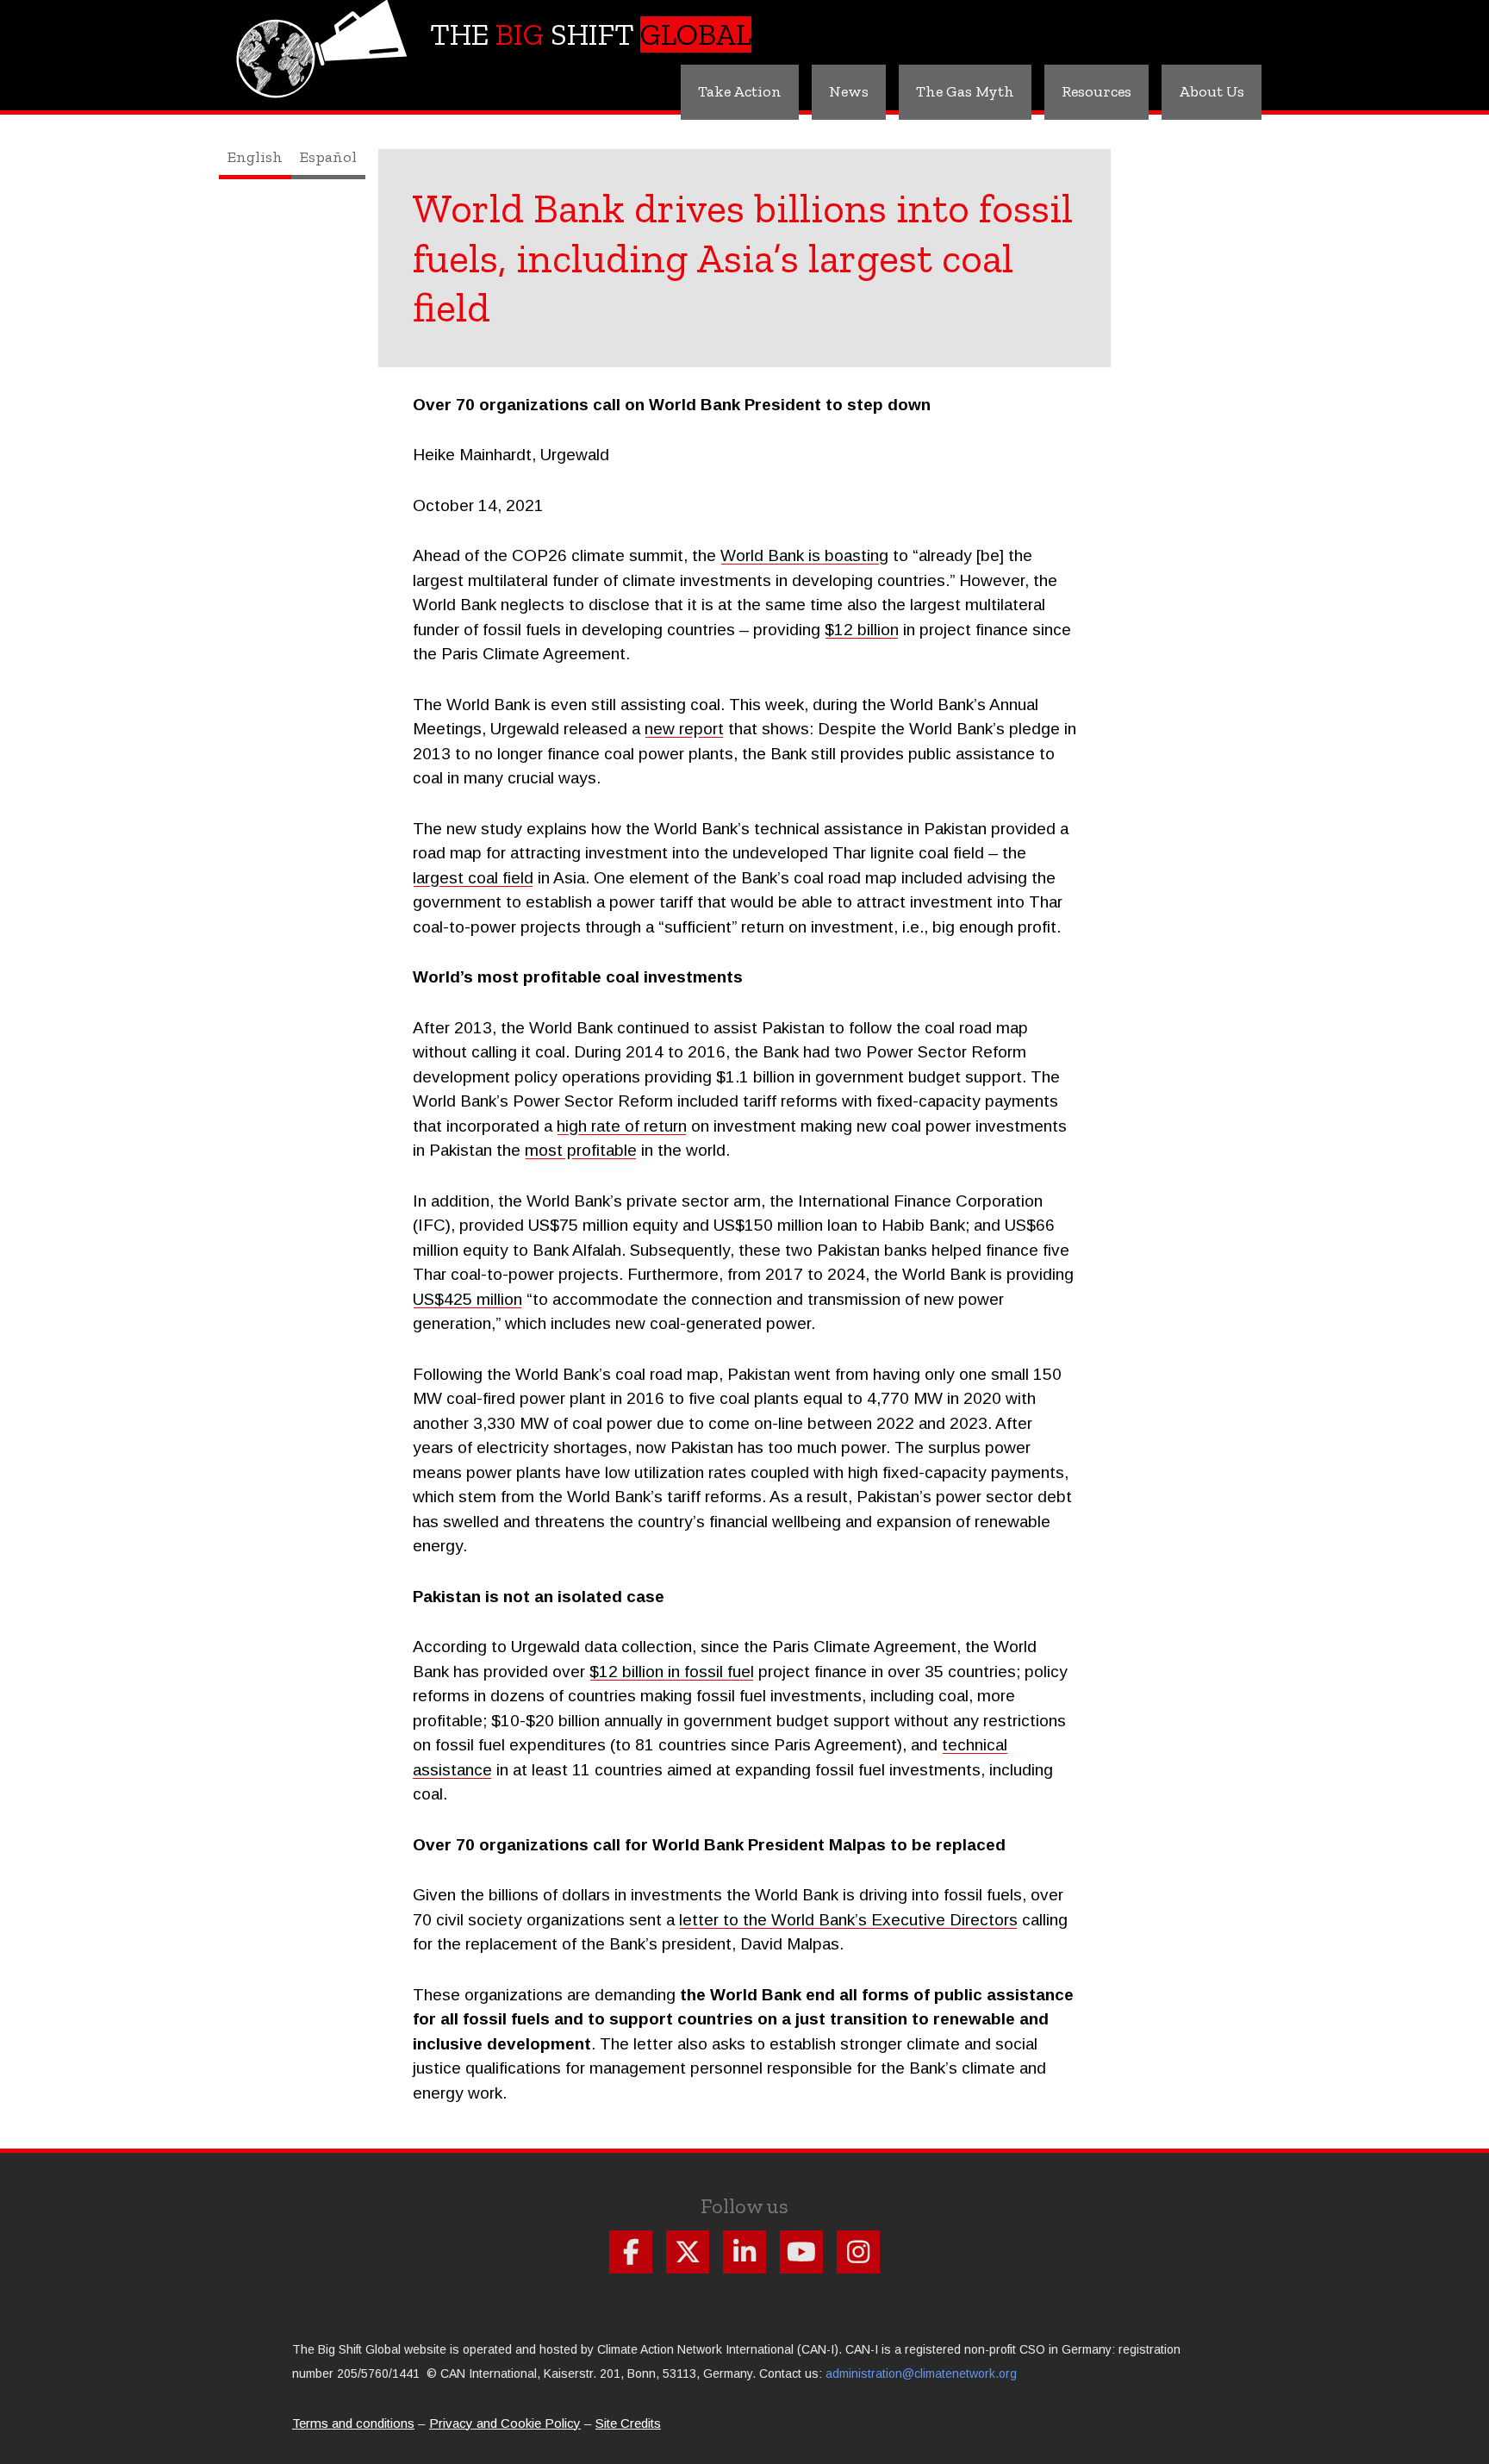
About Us (1212, 91)
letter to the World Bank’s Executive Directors (848, 1920)
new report (684, 729)
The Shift (591, 34)
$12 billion (862, 630)
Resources (1097, 91)
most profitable (581, 1150)
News (849, 91)
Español (328, 157)
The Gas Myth (965, 91)
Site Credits (628, 2423)
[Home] (324, 39)
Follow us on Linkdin (744, 2252)
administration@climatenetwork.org (921, 2374)
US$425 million (467, 1299)
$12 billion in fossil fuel (672, 1672)
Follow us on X (688, 2252)
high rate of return (622, 1126)
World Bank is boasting (804, 555)
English (255, 157)
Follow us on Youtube (801, 2252)
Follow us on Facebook (631, 2252)
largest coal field (473, 878)
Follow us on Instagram (858, 2252)
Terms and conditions (353, 2423)
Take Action (740, 91)
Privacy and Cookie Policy (505, 2423)
